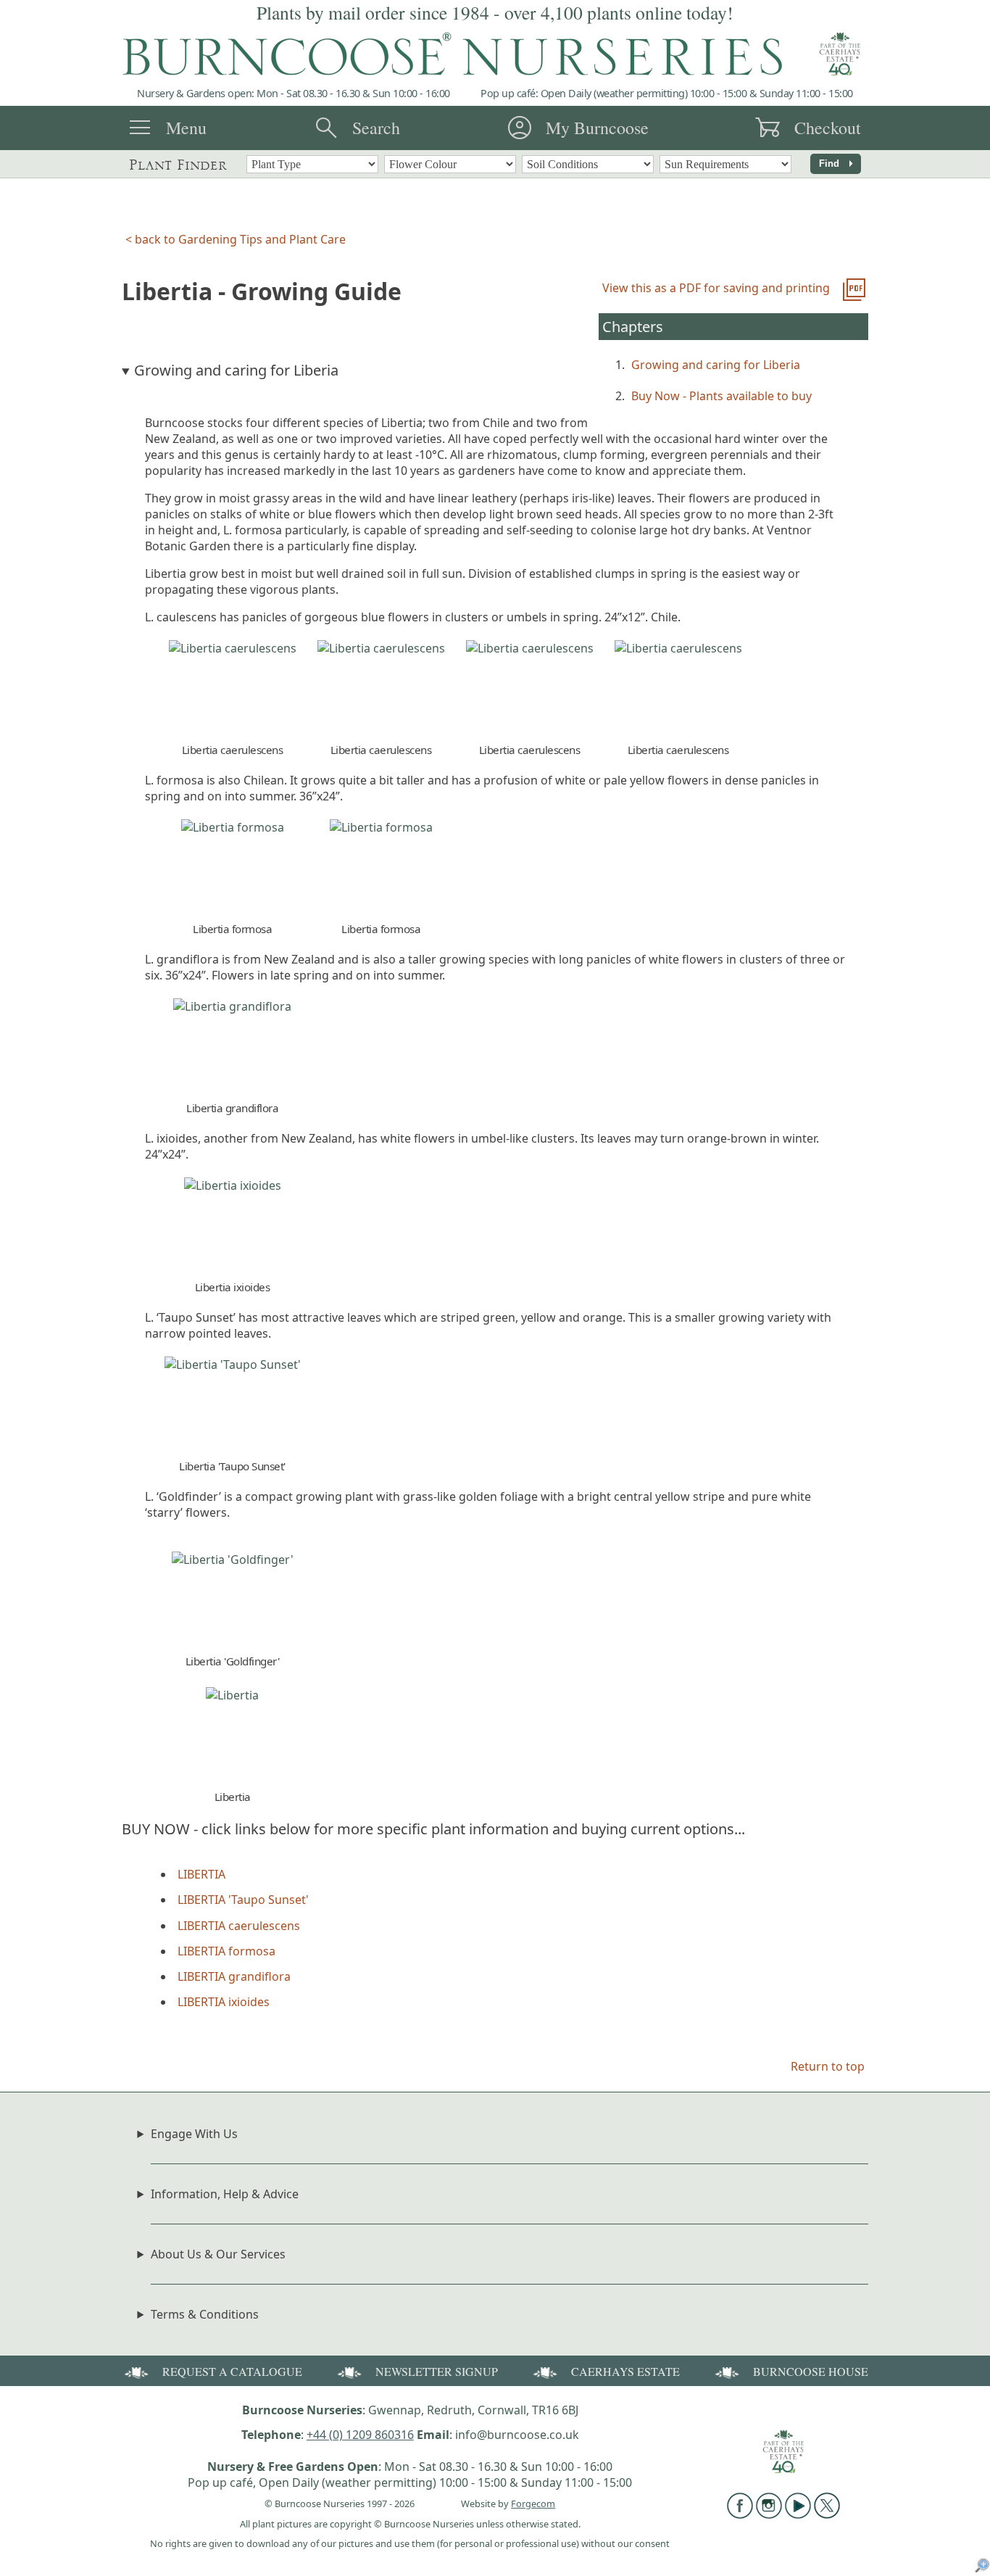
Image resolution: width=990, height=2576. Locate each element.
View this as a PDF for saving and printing (716, 288)
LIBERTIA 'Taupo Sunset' (243, 1900)
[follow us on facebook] (740, 2514)
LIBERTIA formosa (226, 1951)
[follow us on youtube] (798, 2514)
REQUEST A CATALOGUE (232, 2371)
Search (376, 128)
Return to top (828, 2066)
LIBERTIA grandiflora (234, 1976)
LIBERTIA (201, 1874)
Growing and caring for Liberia (716, 365)
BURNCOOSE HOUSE (811, 2371)
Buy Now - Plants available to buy (721, 396)
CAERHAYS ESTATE (625, 2371)
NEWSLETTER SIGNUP (437, 2371)
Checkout (828, 128)
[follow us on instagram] (769, 2514)
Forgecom (533, 2503)
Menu (186, 128)
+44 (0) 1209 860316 (360, 2435)
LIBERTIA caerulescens (239, 1926)
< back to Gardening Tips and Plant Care (236, 239)
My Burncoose (597, 128)
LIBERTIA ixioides (224, 2002)
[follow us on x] (827, 2514)
